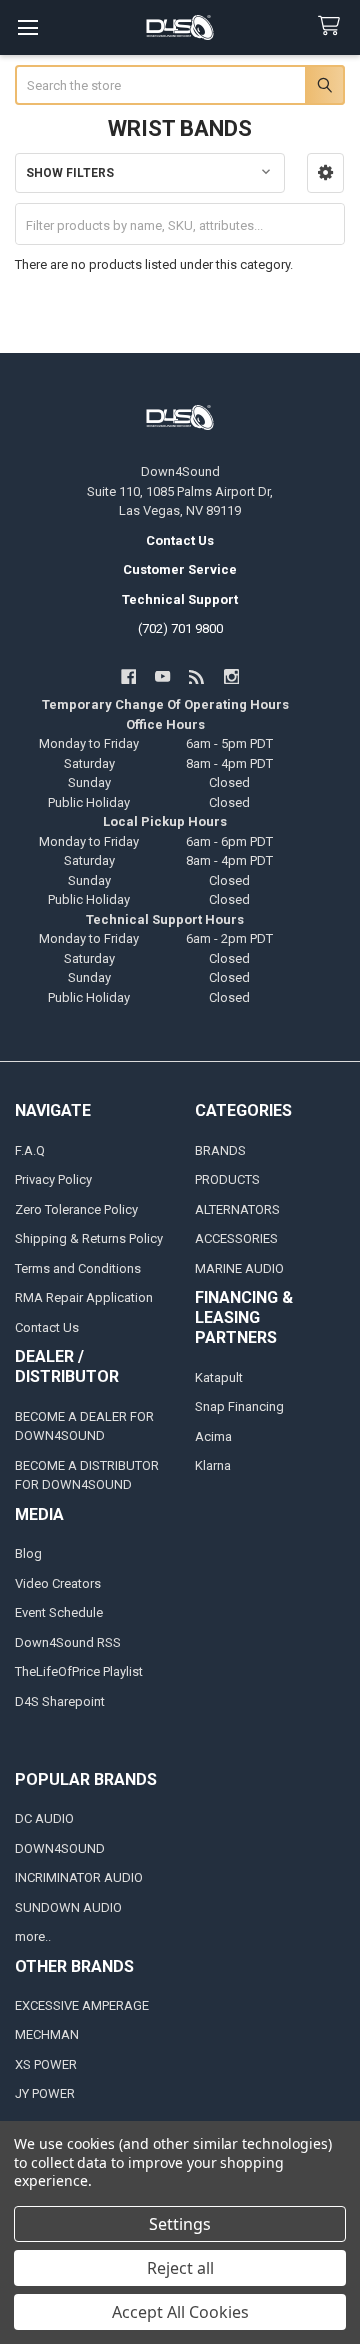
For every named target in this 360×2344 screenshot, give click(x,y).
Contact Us (47, 1327)
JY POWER (45, 2093)
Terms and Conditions (78, 1268)
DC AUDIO (44, 1818)
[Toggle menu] (27, 27)
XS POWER (46, 2064)
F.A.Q (30, 1150)
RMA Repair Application (84, 1297)
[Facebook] (128, 676)
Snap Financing (239, 1406)
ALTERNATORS (237, 1209)
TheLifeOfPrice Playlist (79, 1671)
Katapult (219, 1377)
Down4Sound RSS (68, 1642)
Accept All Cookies (180, 2312)
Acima (213, 1436)
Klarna (213, 1465)
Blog (28, 1553)
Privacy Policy (53, 1179)
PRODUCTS (227, 1179)
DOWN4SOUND (60, 1848)
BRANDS (220, 1150)
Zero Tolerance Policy (76, 1209)
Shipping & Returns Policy (89, 1238)
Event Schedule (59, 1612)
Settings (180, 2224)
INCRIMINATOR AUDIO (79, 1877)
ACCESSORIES (236, 1238)
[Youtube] (162, 676)
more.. (33, 1936)
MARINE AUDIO (239, 1268)
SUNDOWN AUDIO (68, 1907)
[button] (325, 173)
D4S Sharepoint (60, 1701)
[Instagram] (231, 676)
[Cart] (333, 26)
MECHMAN (47, 2034)
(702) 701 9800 (180, 628)
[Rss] (197, 676)
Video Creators (58, 1583)
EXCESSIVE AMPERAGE (82, 2005)
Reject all (180, 2268)
